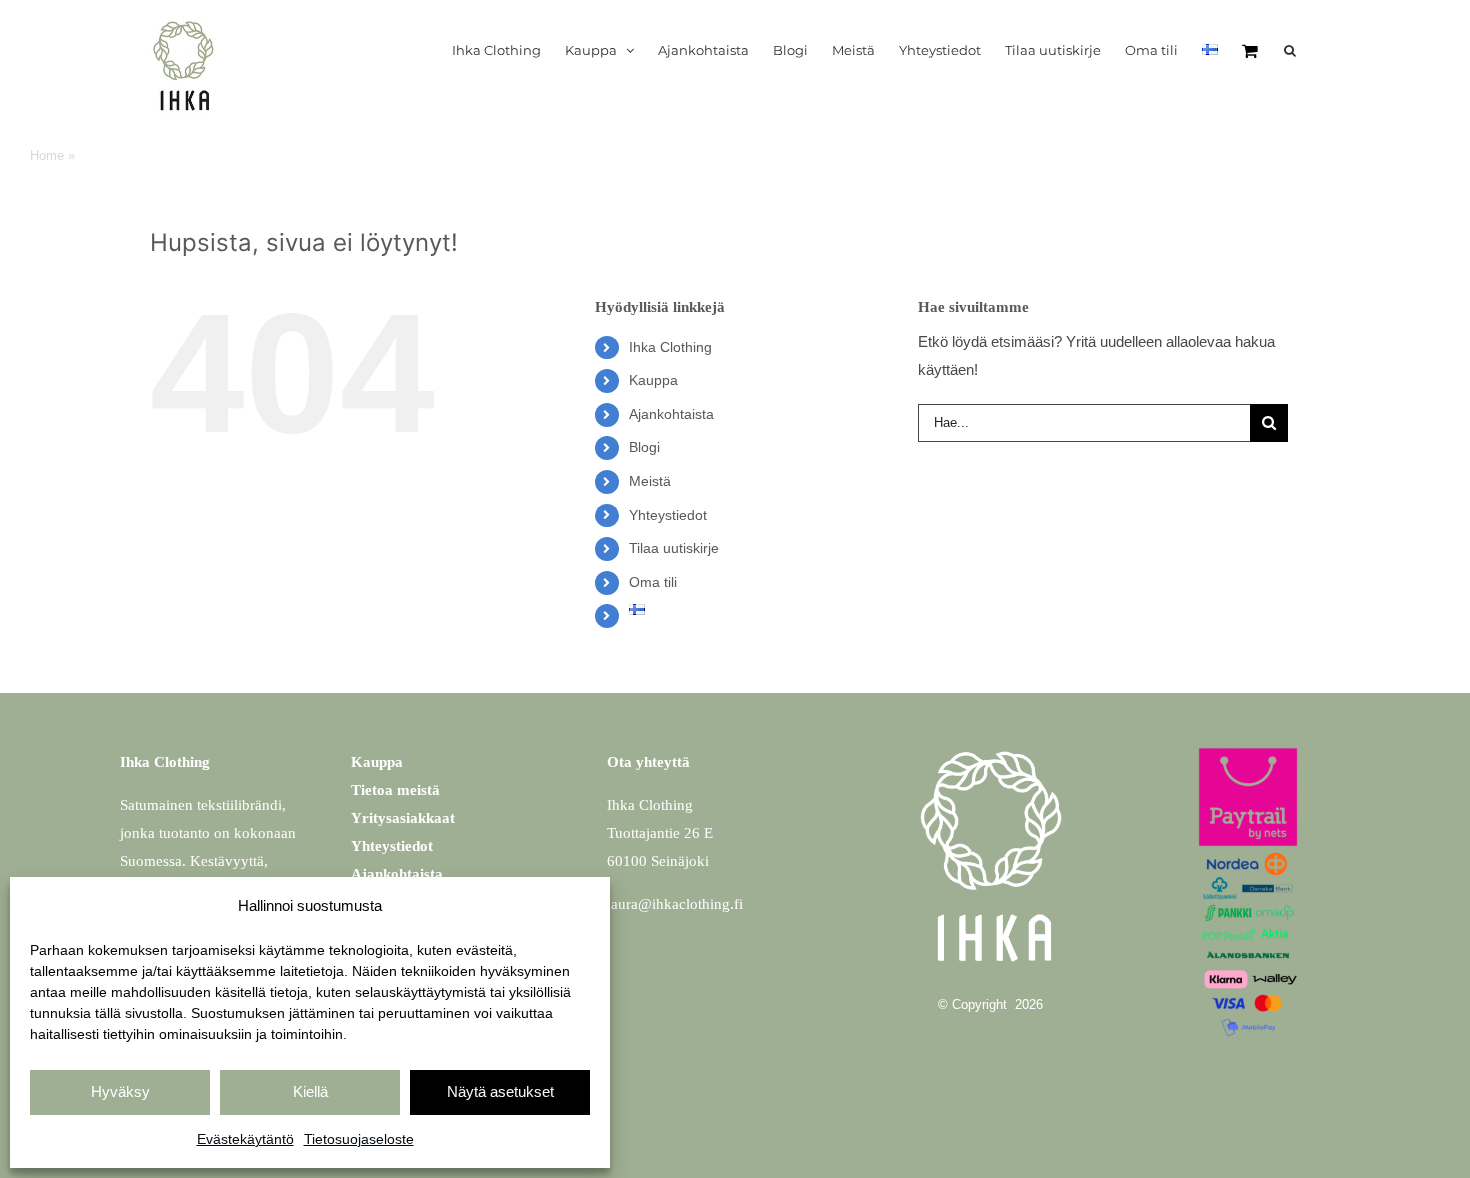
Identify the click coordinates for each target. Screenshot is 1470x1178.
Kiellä (310, 1091)
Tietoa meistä (395, 790)
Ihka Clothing (670, 347)
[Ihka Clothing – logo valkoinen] (991, 740)
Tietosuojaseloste (359, 1139)
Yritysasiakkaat (403, 818)
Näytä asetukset (500, 1091)
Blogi (644, 447)
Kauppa (653, 380)
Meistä (650, 481)
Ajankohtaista (671, 414)
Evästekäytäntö (245, 1139)
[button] (1290, 50)
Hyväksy (120, 1091)
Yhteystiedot (668, 515)
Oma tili (653, 582)
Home (47, 155)
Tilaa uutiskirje (674, 548)
